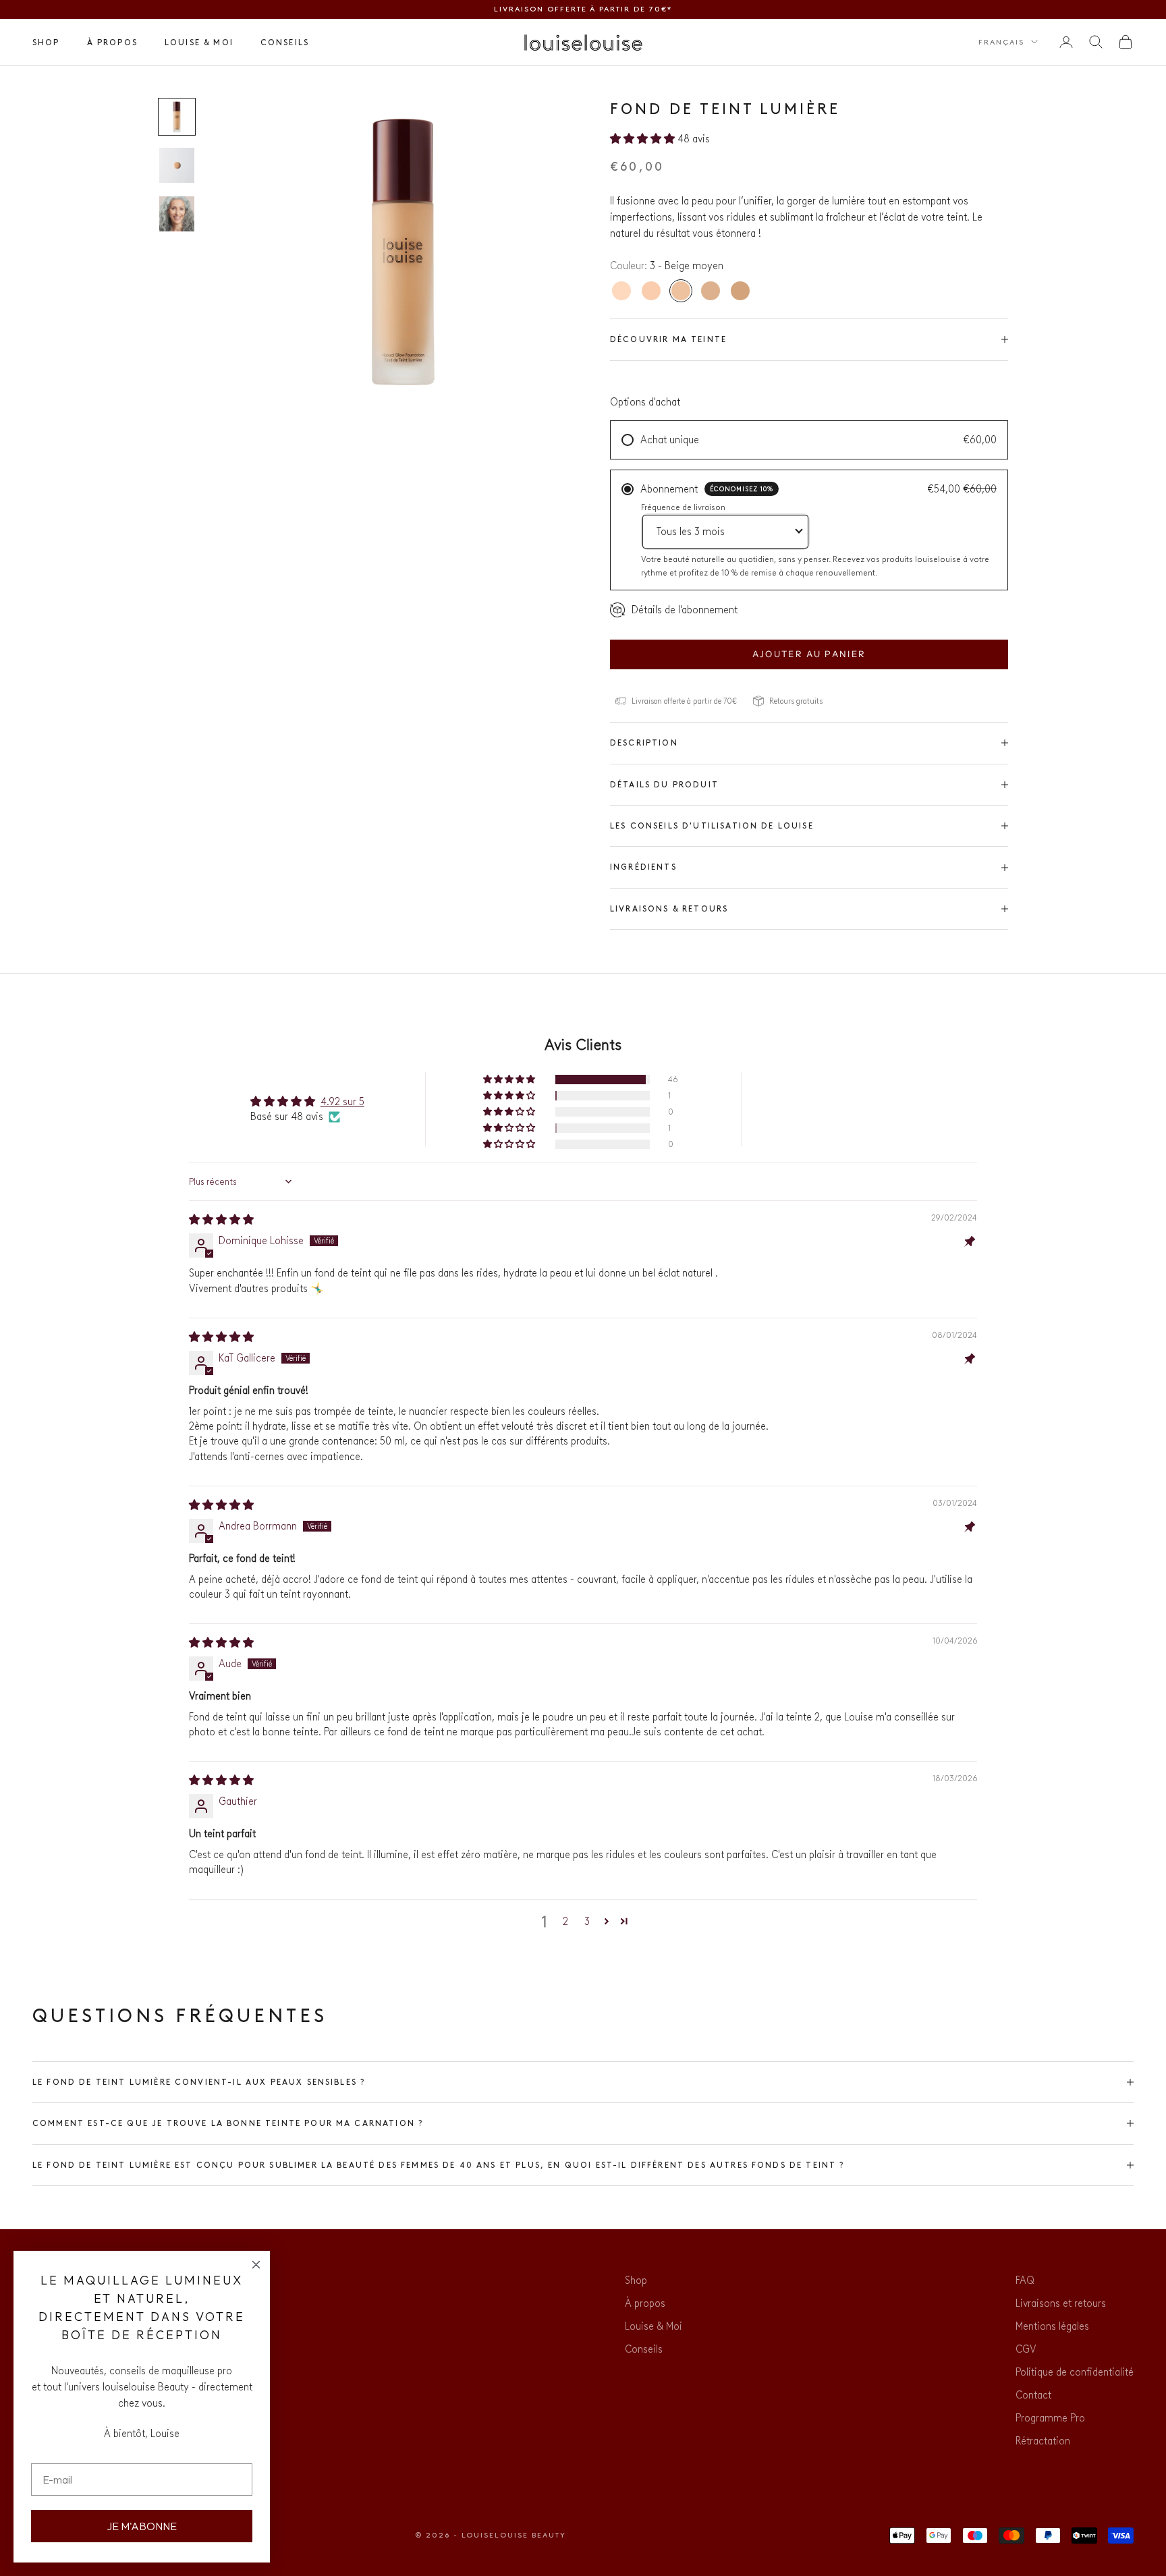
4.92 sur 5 (342, 1101)
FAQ (1025, 2280)
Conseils (285, 42)
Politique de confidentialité (1075, 2372)
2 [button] (565, 1921)
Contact (1033, 2395)
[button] (644, 139)
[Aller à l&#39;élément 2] (177, 165)
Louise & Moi (199, 42)
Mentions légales (1052, 2326)
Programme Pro (1050, 2418)
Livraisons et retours (1061, 2303)
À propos (112, 42)
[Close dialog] (256, 2265)
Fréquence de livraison (683, 507)
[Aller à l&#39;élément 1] (177, 117)
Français (1001, 41)
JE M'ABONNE (142, 2526)
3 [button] (587, 1921)
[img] (221, 1220)
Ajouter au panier (809, 654)
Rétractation (1043, 2441)
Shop (46, 42)
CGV (1026, 2349)
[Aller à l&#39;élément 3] (177, 214)
